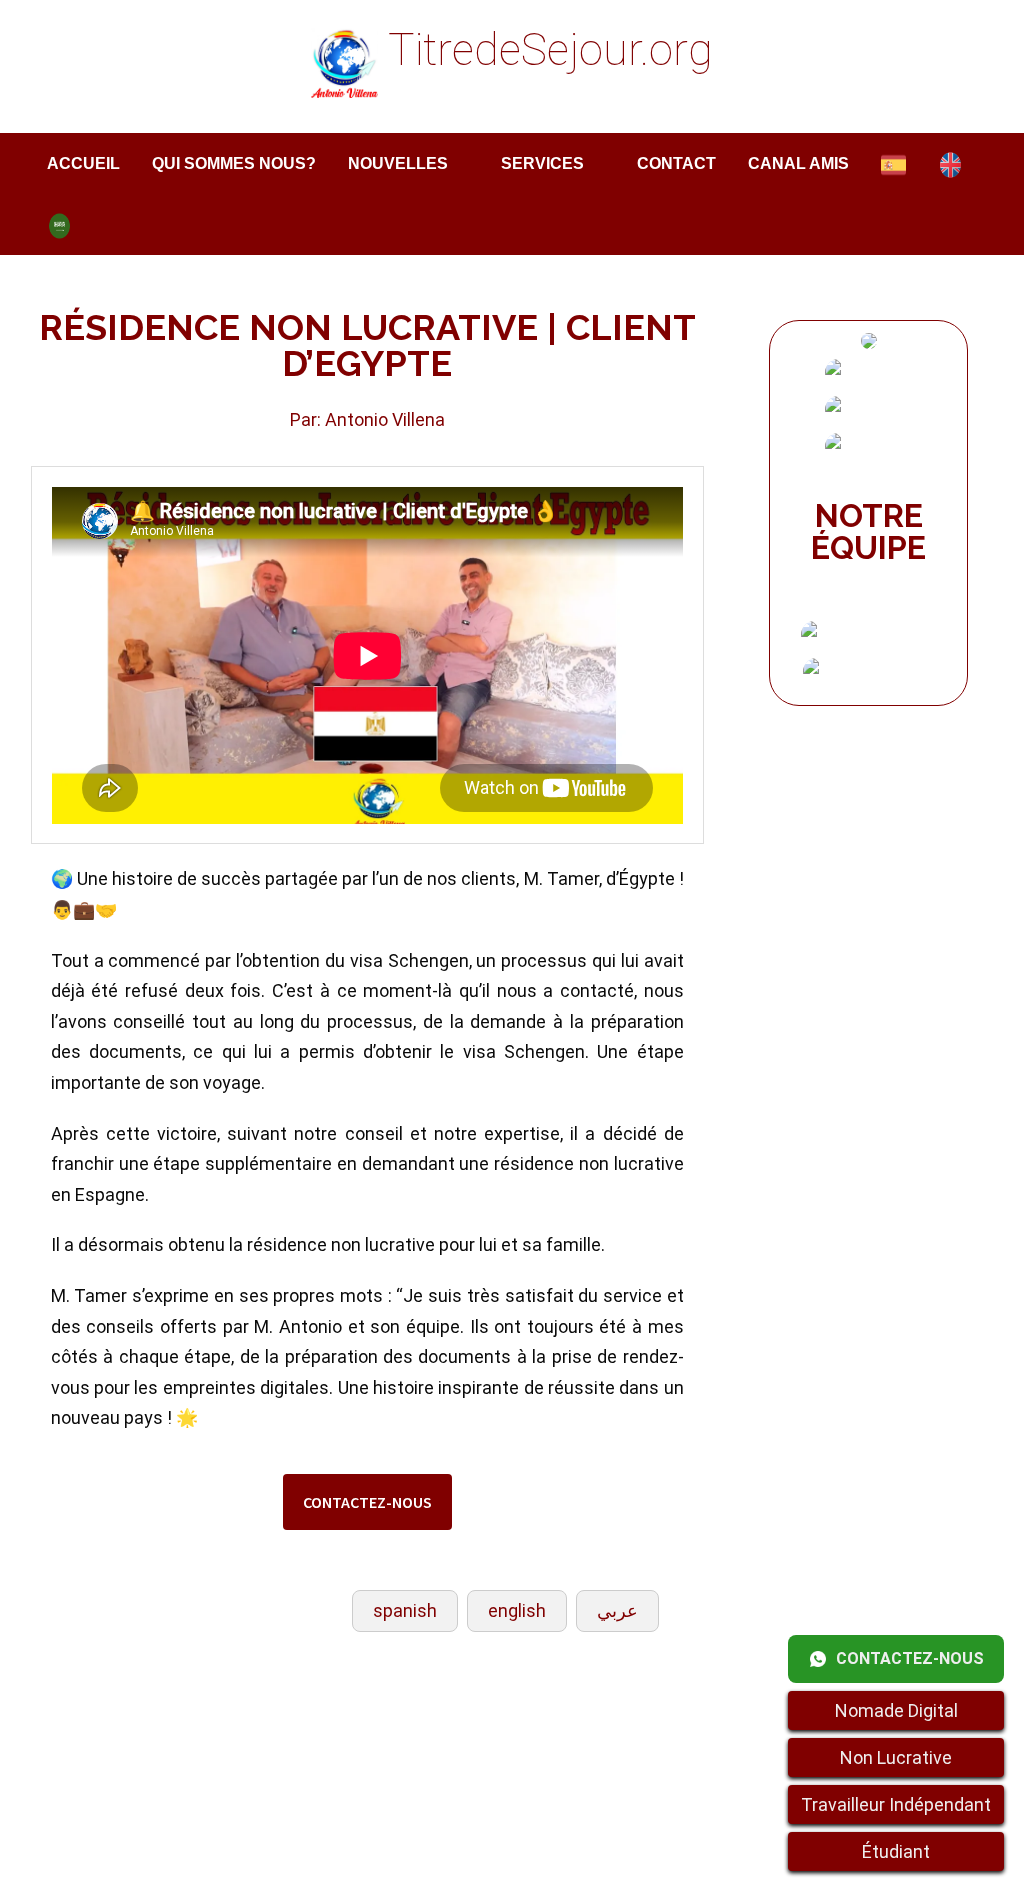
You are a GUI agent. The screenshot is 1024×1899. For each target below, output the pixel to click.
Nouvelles (398, 163)
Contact (676, 163)
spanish (405, 1610)
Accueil (83, 163)
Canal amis (798, 163)
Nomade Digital (896, 1710)
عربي (617, 1610)
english (517, 1610)
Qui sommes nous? (234, 163)
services (542, 163)
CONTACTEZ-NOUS (367, 1502)
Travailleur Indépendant (896, 1804)
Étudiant (896, 1851)
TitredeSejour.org (550, 50)
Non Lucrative (896, 1757)
